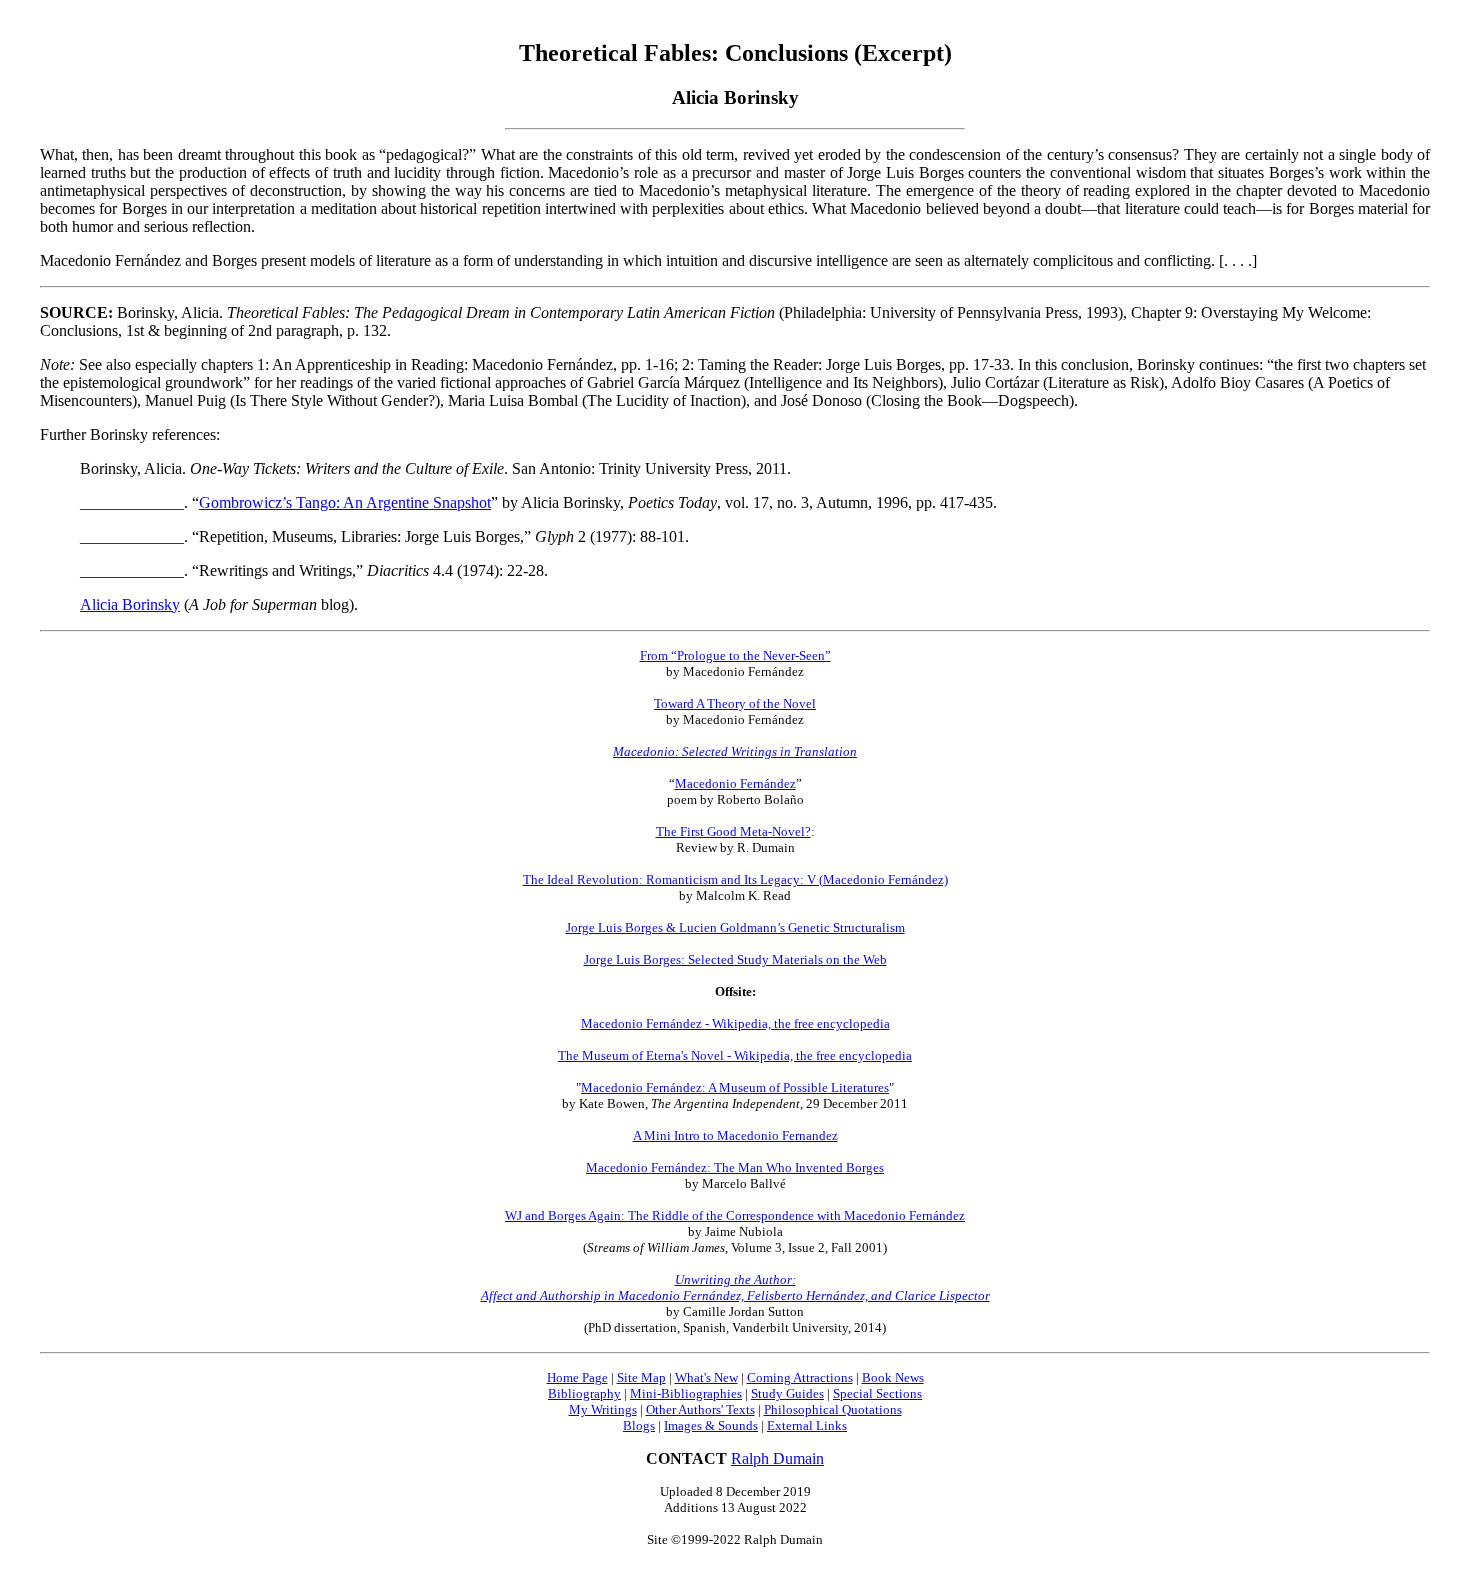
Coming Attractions (800, 1377)
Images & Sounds (711, 1425)
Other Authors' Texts (700, 1409)
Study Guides (787, 1393)
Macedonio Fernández (735, 783)
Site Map (641, 1377)
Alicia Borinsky (130, 604)
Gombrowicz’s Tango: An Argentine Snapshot (345, 502)
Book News (893, 1377)
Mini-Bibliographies (686, 1393)
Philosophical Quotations (833, 1409)
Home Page (577, 1377)
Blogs (639, 1425)
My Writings (603, 1409)
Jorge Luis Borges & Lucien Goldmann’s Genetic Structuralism (735, 927)
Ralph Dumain (777, 1458)
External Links (807, 1425)
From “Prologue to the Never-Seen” (735, 655)
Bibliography (584, 1393)
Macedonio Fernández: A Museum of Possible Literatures (735, 1087)
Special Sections (877, 1393)
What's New (706, 1377)
